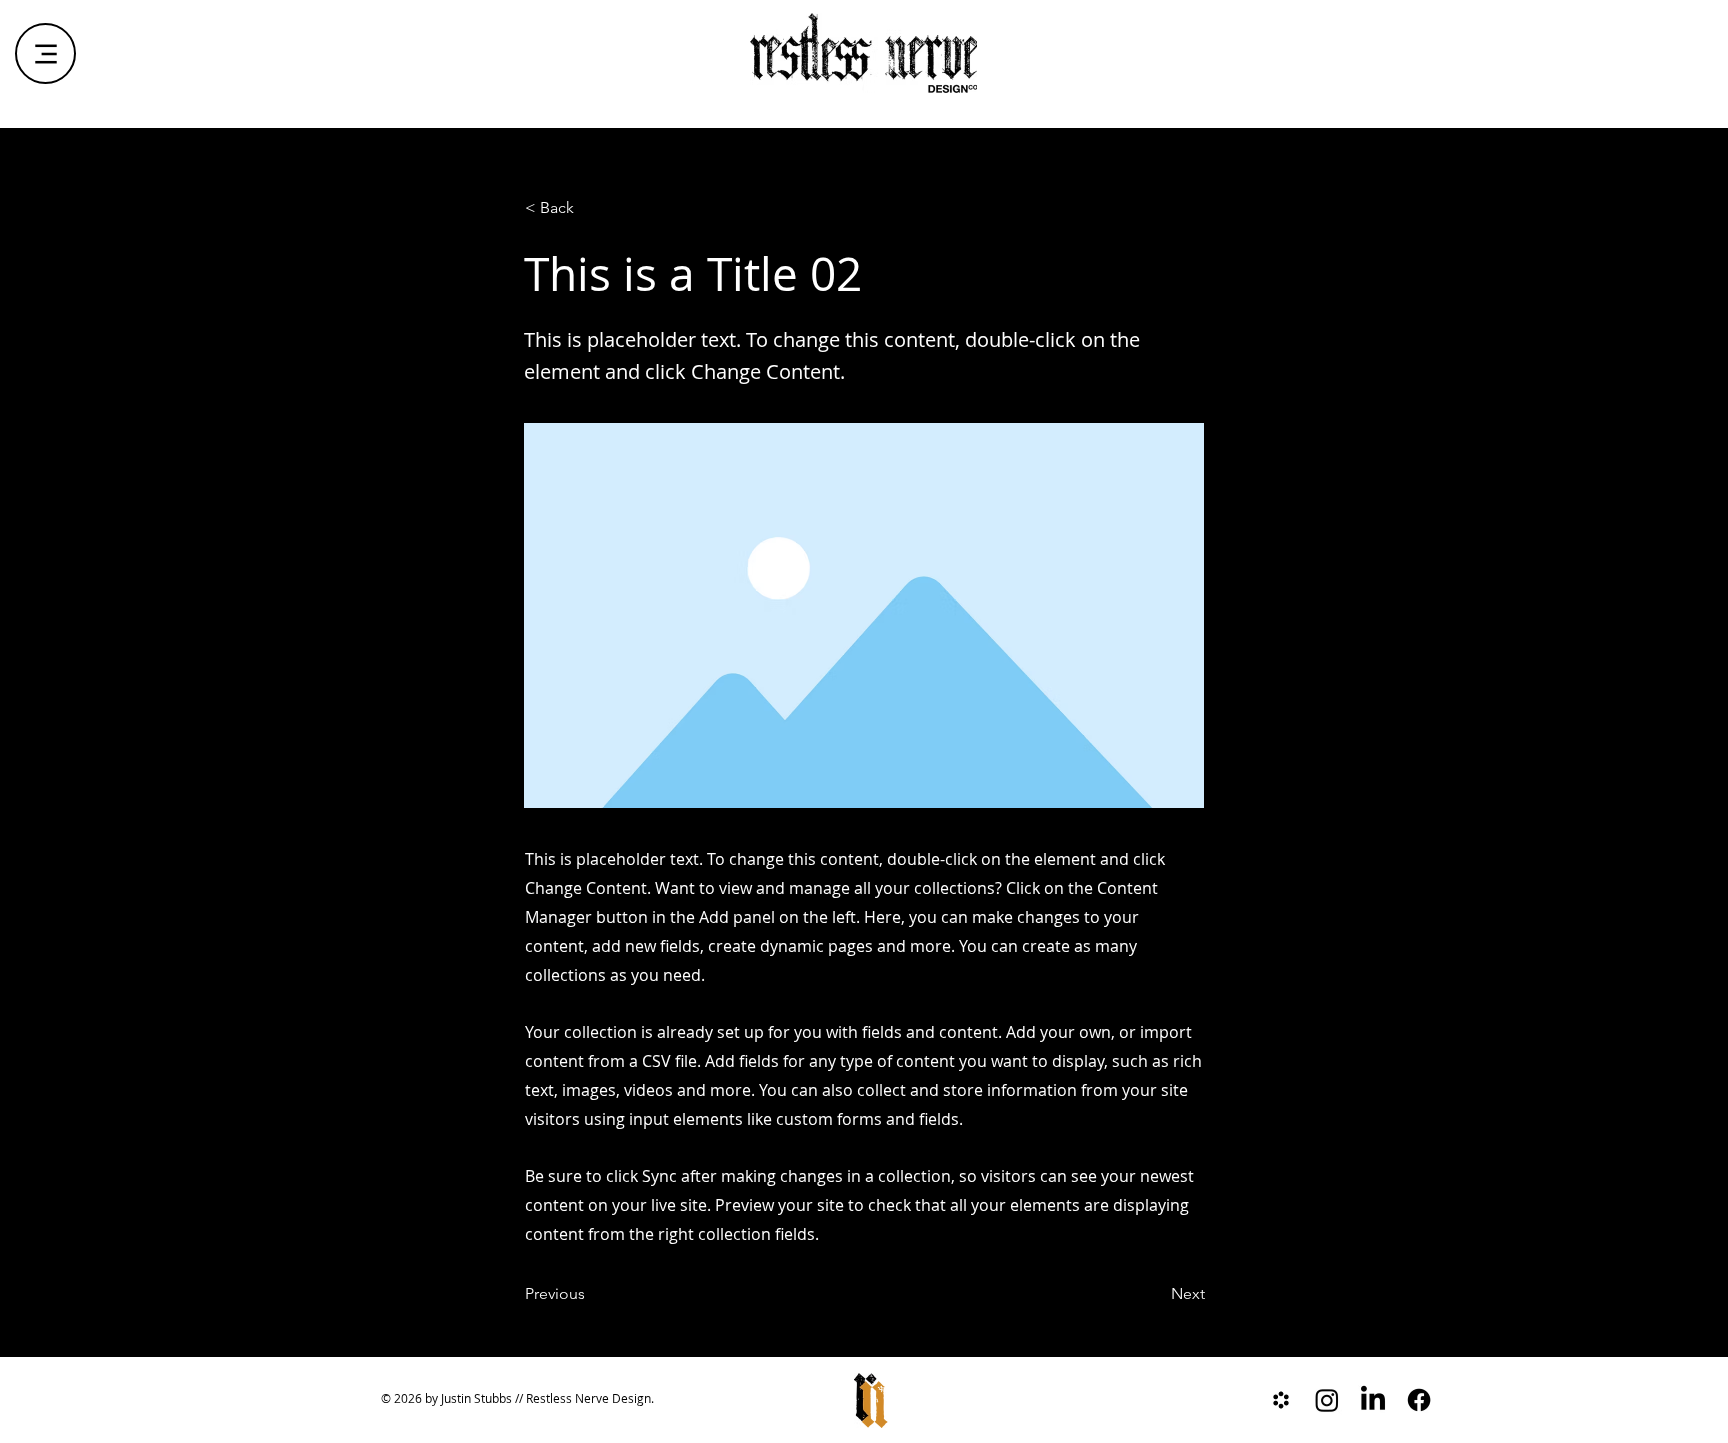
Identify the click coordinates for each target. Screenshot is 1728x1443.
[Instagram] (1327, 1400)
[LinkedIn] (1373, 1400)
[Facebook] (1419, 1400)
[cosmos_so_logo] (1281, 1400)
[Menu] (45, 53)
